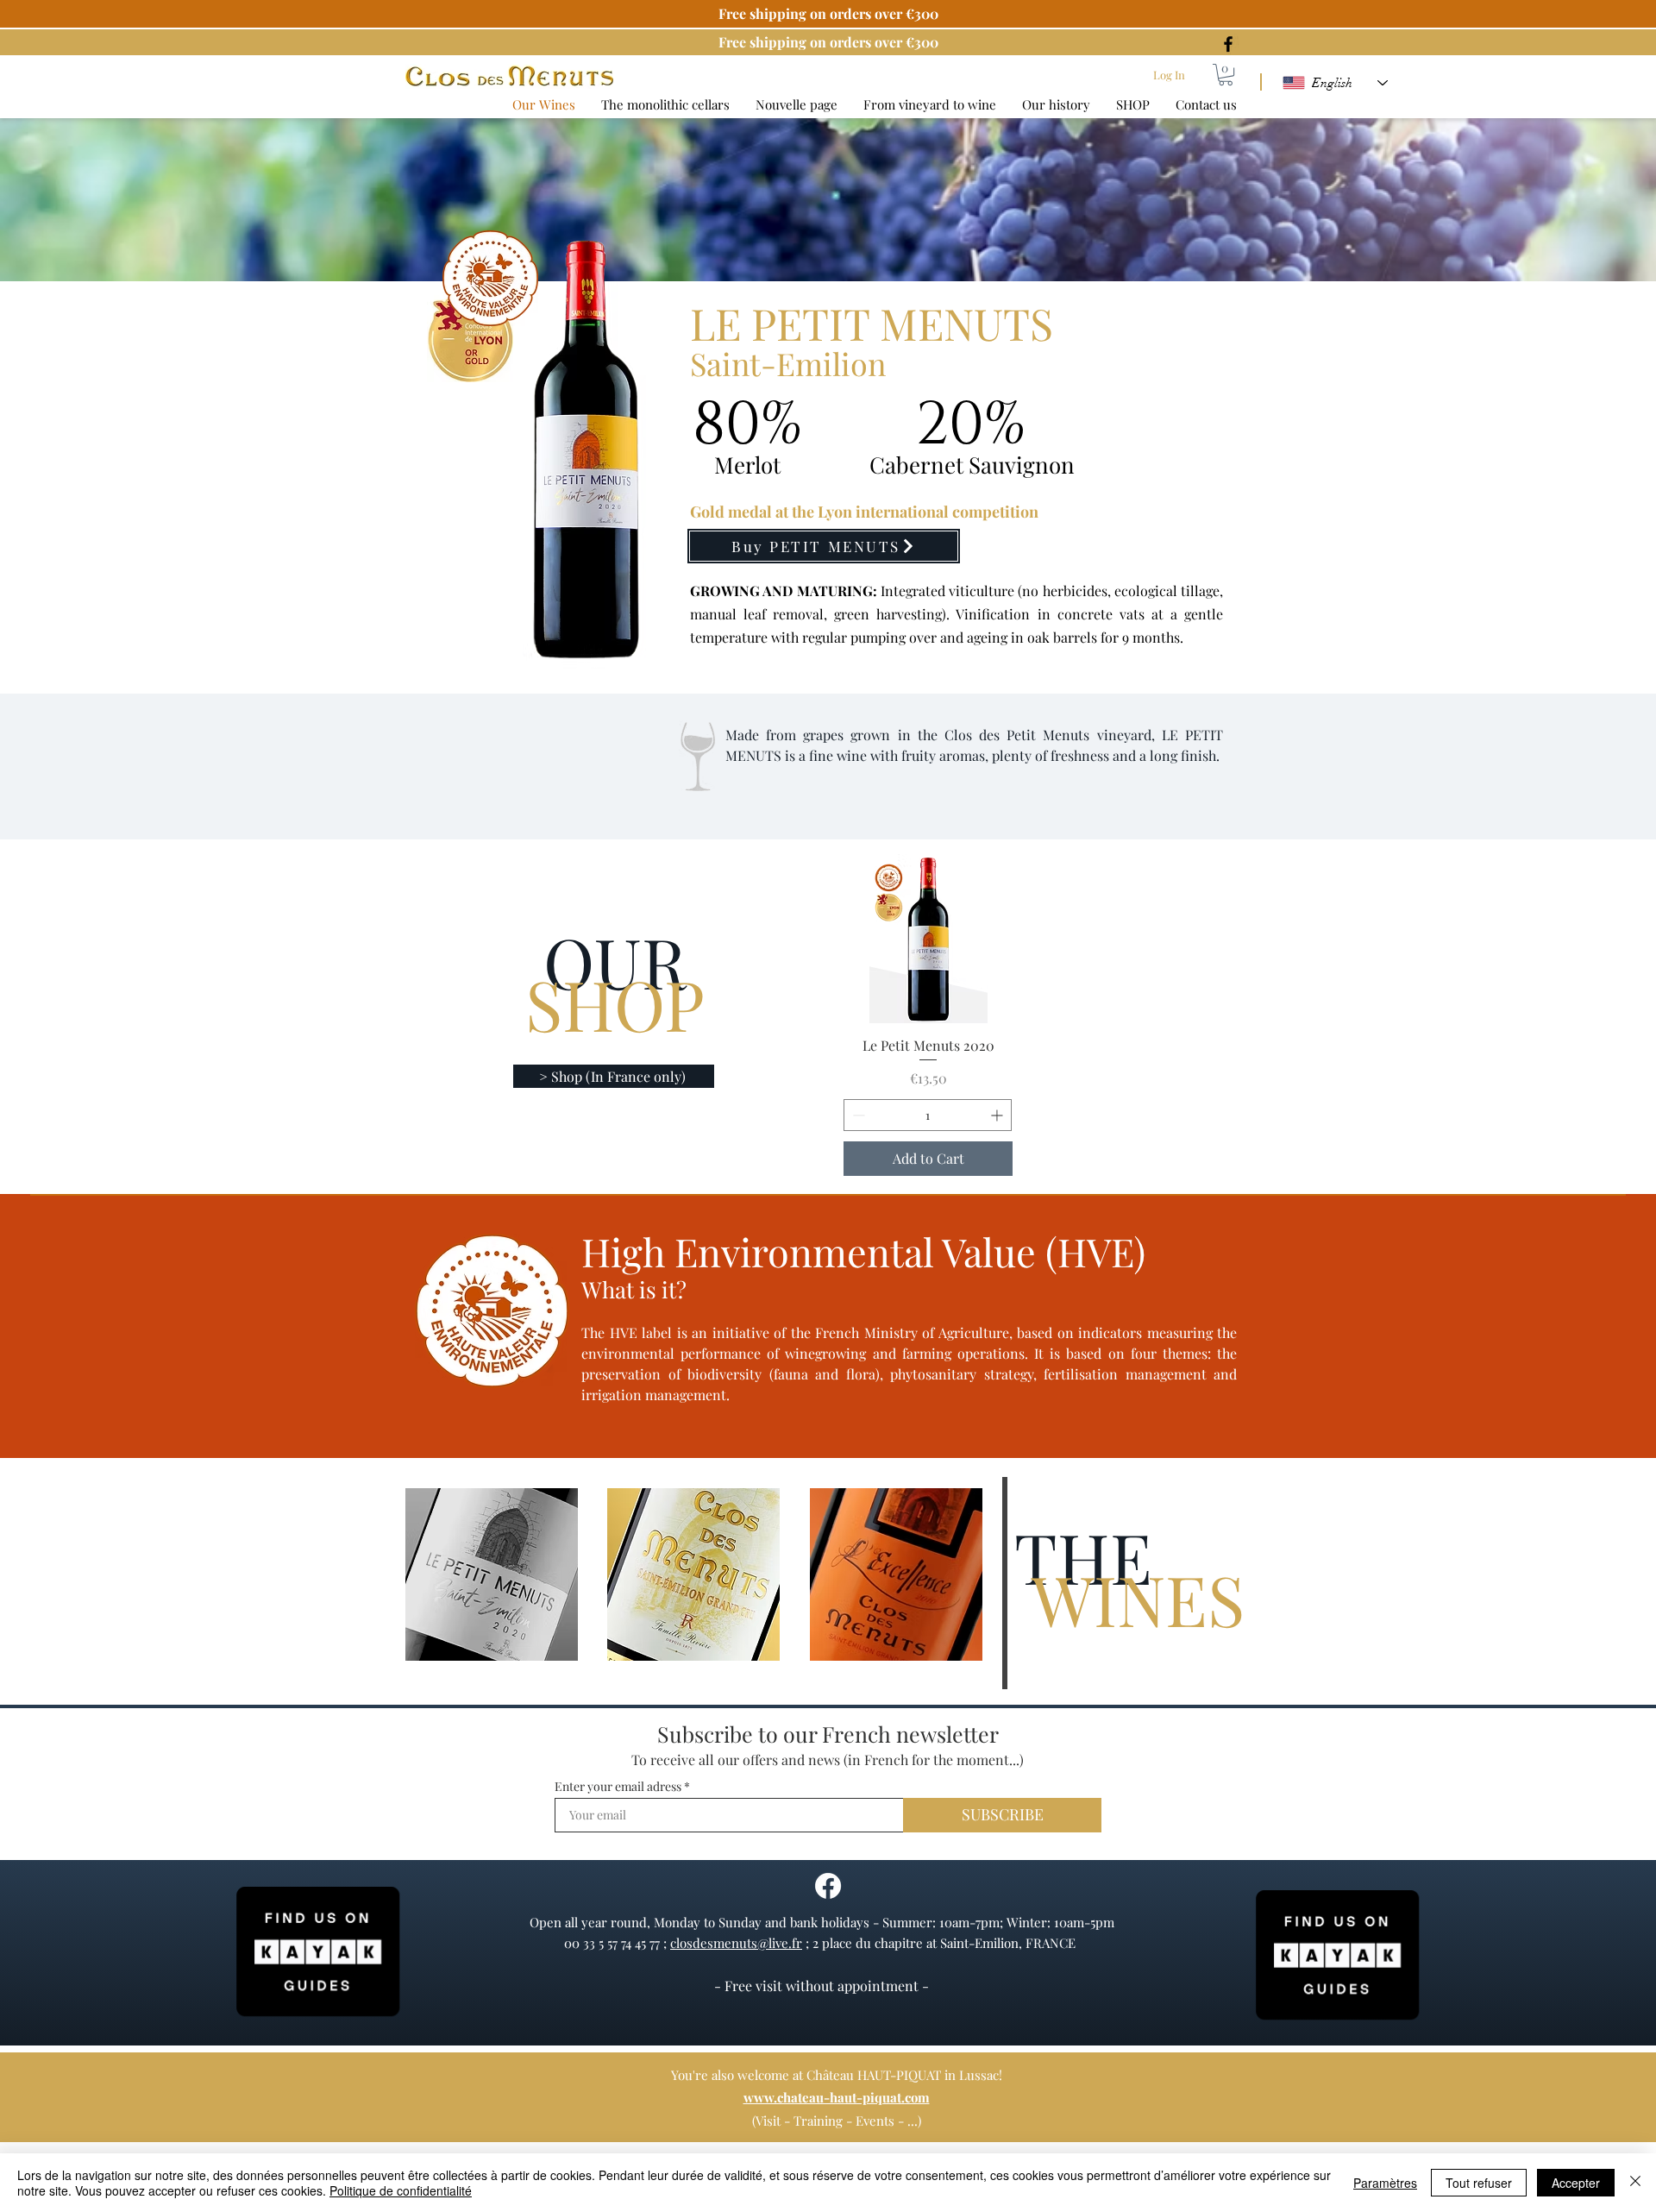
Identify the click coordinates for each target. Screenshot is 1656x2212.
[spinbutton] (928, 1115)
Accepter (1576, 2183)
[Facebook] (1228, 44)
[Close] (1635, 2183)
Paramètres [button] (1385, 2183)
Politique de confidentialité (401, 2190)
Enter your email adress (618, 1787)
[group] (928, 1015)
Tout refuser (1479, 2183)
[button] (1226, 75)
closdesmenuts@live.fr (736, 1943)
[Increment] (998, 1115)
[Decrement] (857, 1115)
